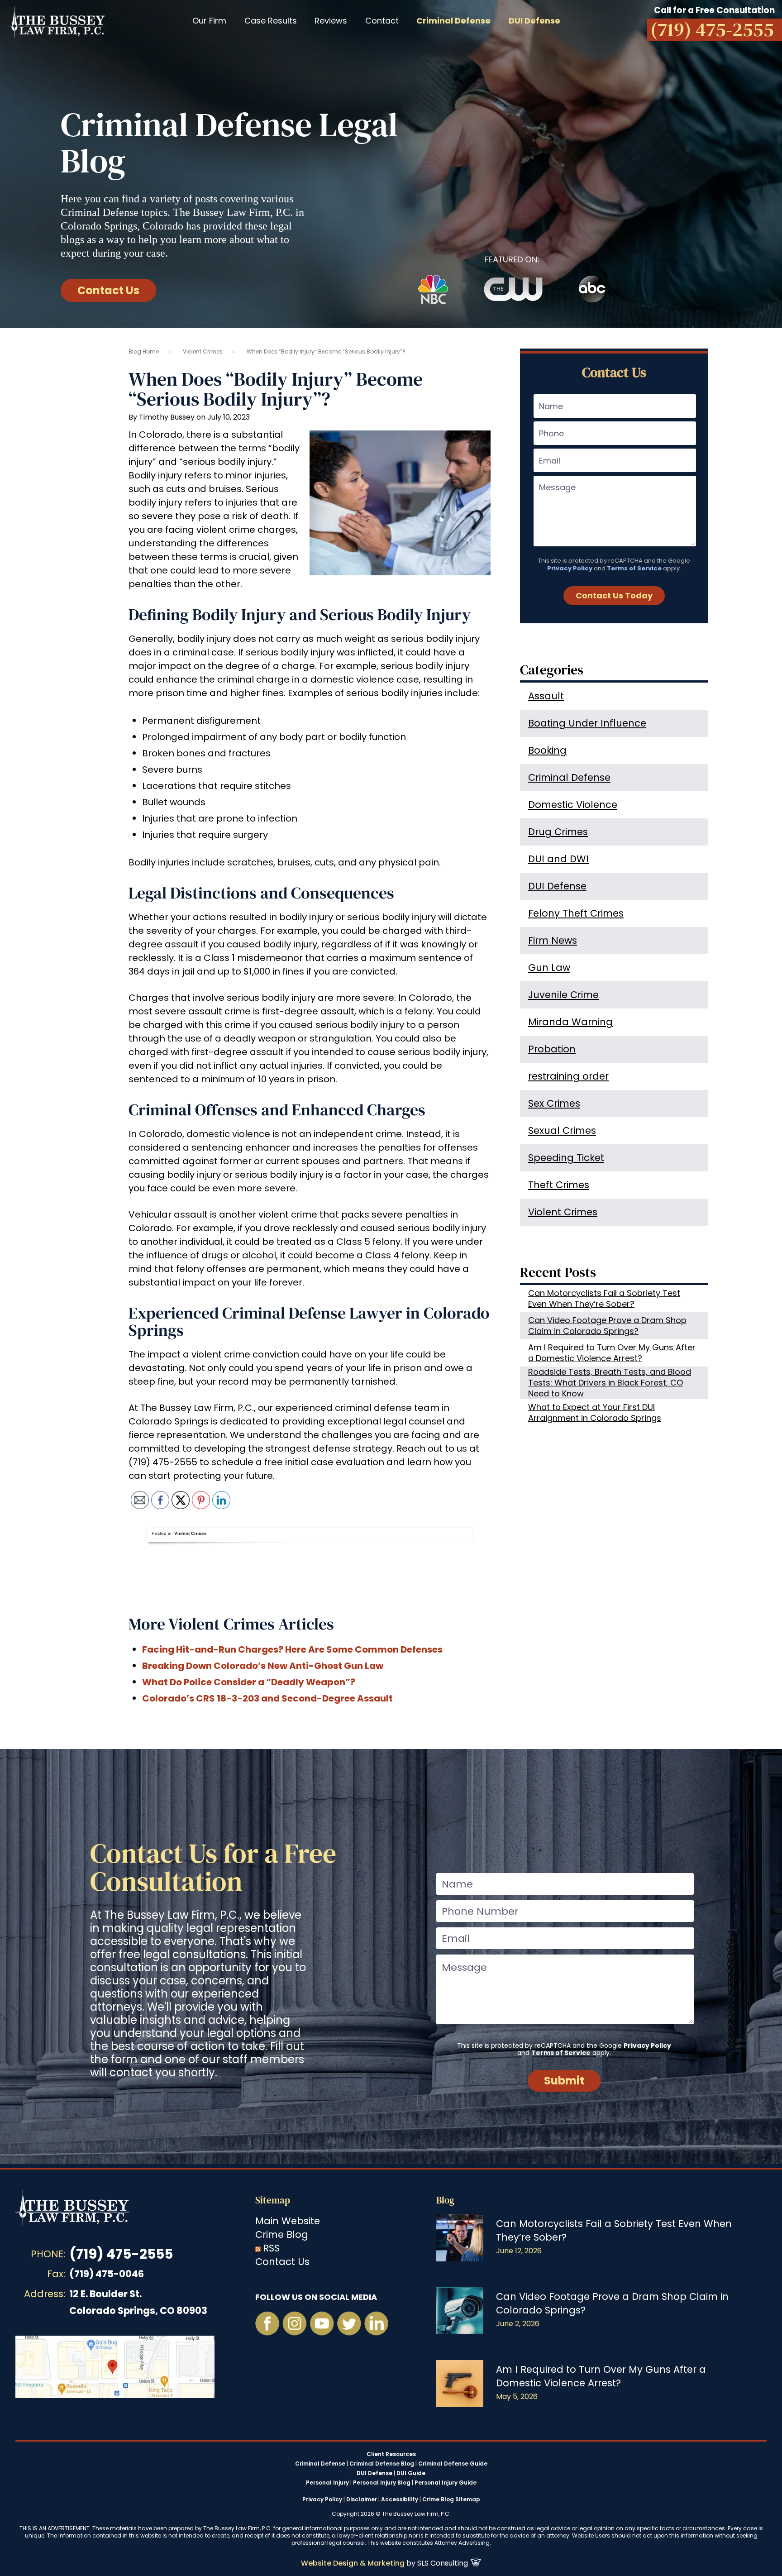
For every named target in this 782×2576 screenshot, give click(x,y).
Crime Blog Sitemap (451, 2499)
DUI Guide (411, 2473)
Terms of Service (634, 568)
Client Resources (391, 2454)
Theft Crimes (559, 1185)
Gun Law (549, 968)
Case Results (271, 21)
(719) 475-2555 (121, 2254)
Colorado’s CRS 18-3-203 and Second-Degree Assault (267, 1698)
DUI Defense (557, 886)
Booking (547, 750)
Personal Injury (327, 2483)
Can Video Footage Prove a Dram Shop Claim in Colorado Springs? (607, 1326)
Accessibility (400, 2499)
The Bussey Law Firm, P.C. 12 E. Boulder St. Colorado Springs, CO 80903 (115, 2367)
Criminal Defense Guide (453, 2464)
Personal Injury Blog (382, 2483)
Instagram (295, 2323)
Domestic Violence (573, 805)
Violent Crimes (203, 351)
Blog (445, 2200)
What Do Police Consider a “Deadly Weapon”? (249, 1682)
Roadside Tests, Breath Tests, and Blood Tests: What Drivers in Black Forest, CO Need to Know (610, 1383)
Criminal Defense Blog (382, 2464)
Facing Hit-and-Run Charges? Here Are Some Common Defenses (292, 1649)
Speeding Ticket (566, 1158)
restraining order (568, 1076)
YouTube (322, 2323)
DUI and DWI (558, 859)
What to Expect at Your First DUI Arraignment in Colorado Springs (595, 1412)
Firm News (553, 940)
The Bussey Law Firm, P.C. (57, 22)
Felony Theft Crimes (576, 913)
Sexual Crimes (562, 1130)
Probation (552, 1049)
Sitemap (273, 2200)
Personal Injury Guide (446, 2483)
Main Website (288, 2221)
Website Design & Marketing (353, 2563)
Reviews (331, 21)
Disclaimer (362, 2499)
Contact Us (108, 290)
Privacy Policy (570, 568)
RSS (271, 2248)
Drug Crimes (558, 832)
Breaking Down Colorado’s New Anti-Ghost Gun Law (263, 1666)
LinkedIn (376, 2323)
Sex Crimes (554, 1103)
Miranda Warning (570, 1022)
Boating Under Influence (587, 723)
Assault (546, 696)
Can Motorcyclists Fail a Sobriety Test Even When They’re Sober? (604, 1298)
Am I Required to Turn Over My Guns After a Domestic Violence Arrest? (612, 1353)
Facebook (267, 2323)
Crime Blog (282, 2234)
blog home (144, 351)
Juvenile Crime (563, 995)
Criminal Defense (569, 777)
